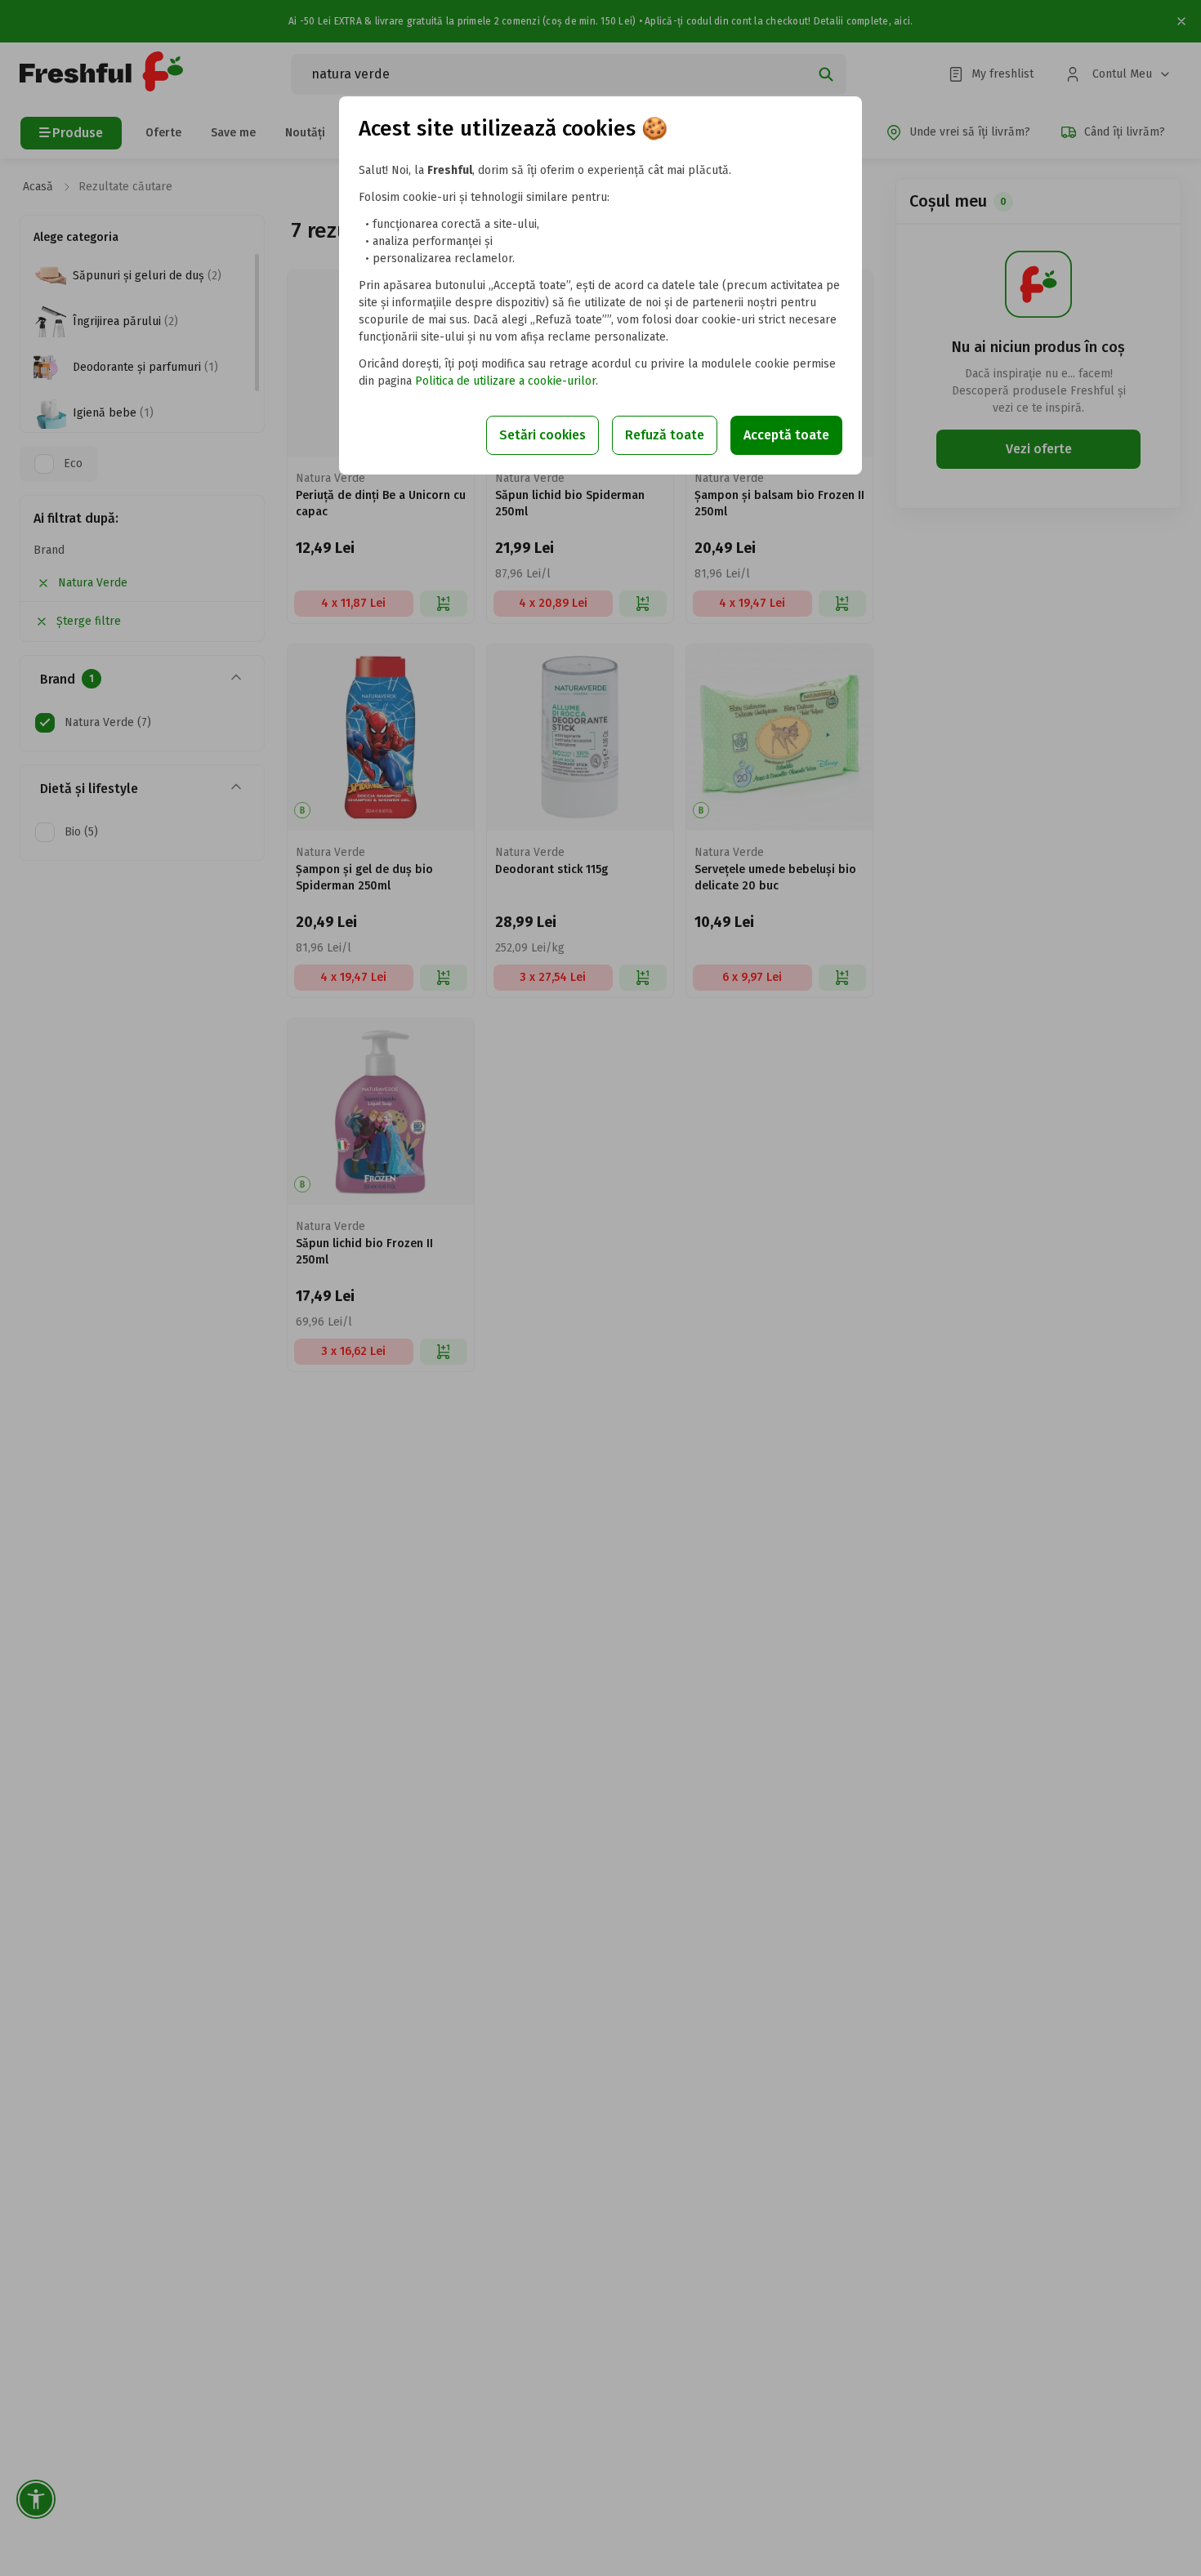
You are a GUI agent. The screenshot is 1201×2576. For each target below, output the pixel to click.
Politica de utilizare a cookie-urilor (505, 381)
